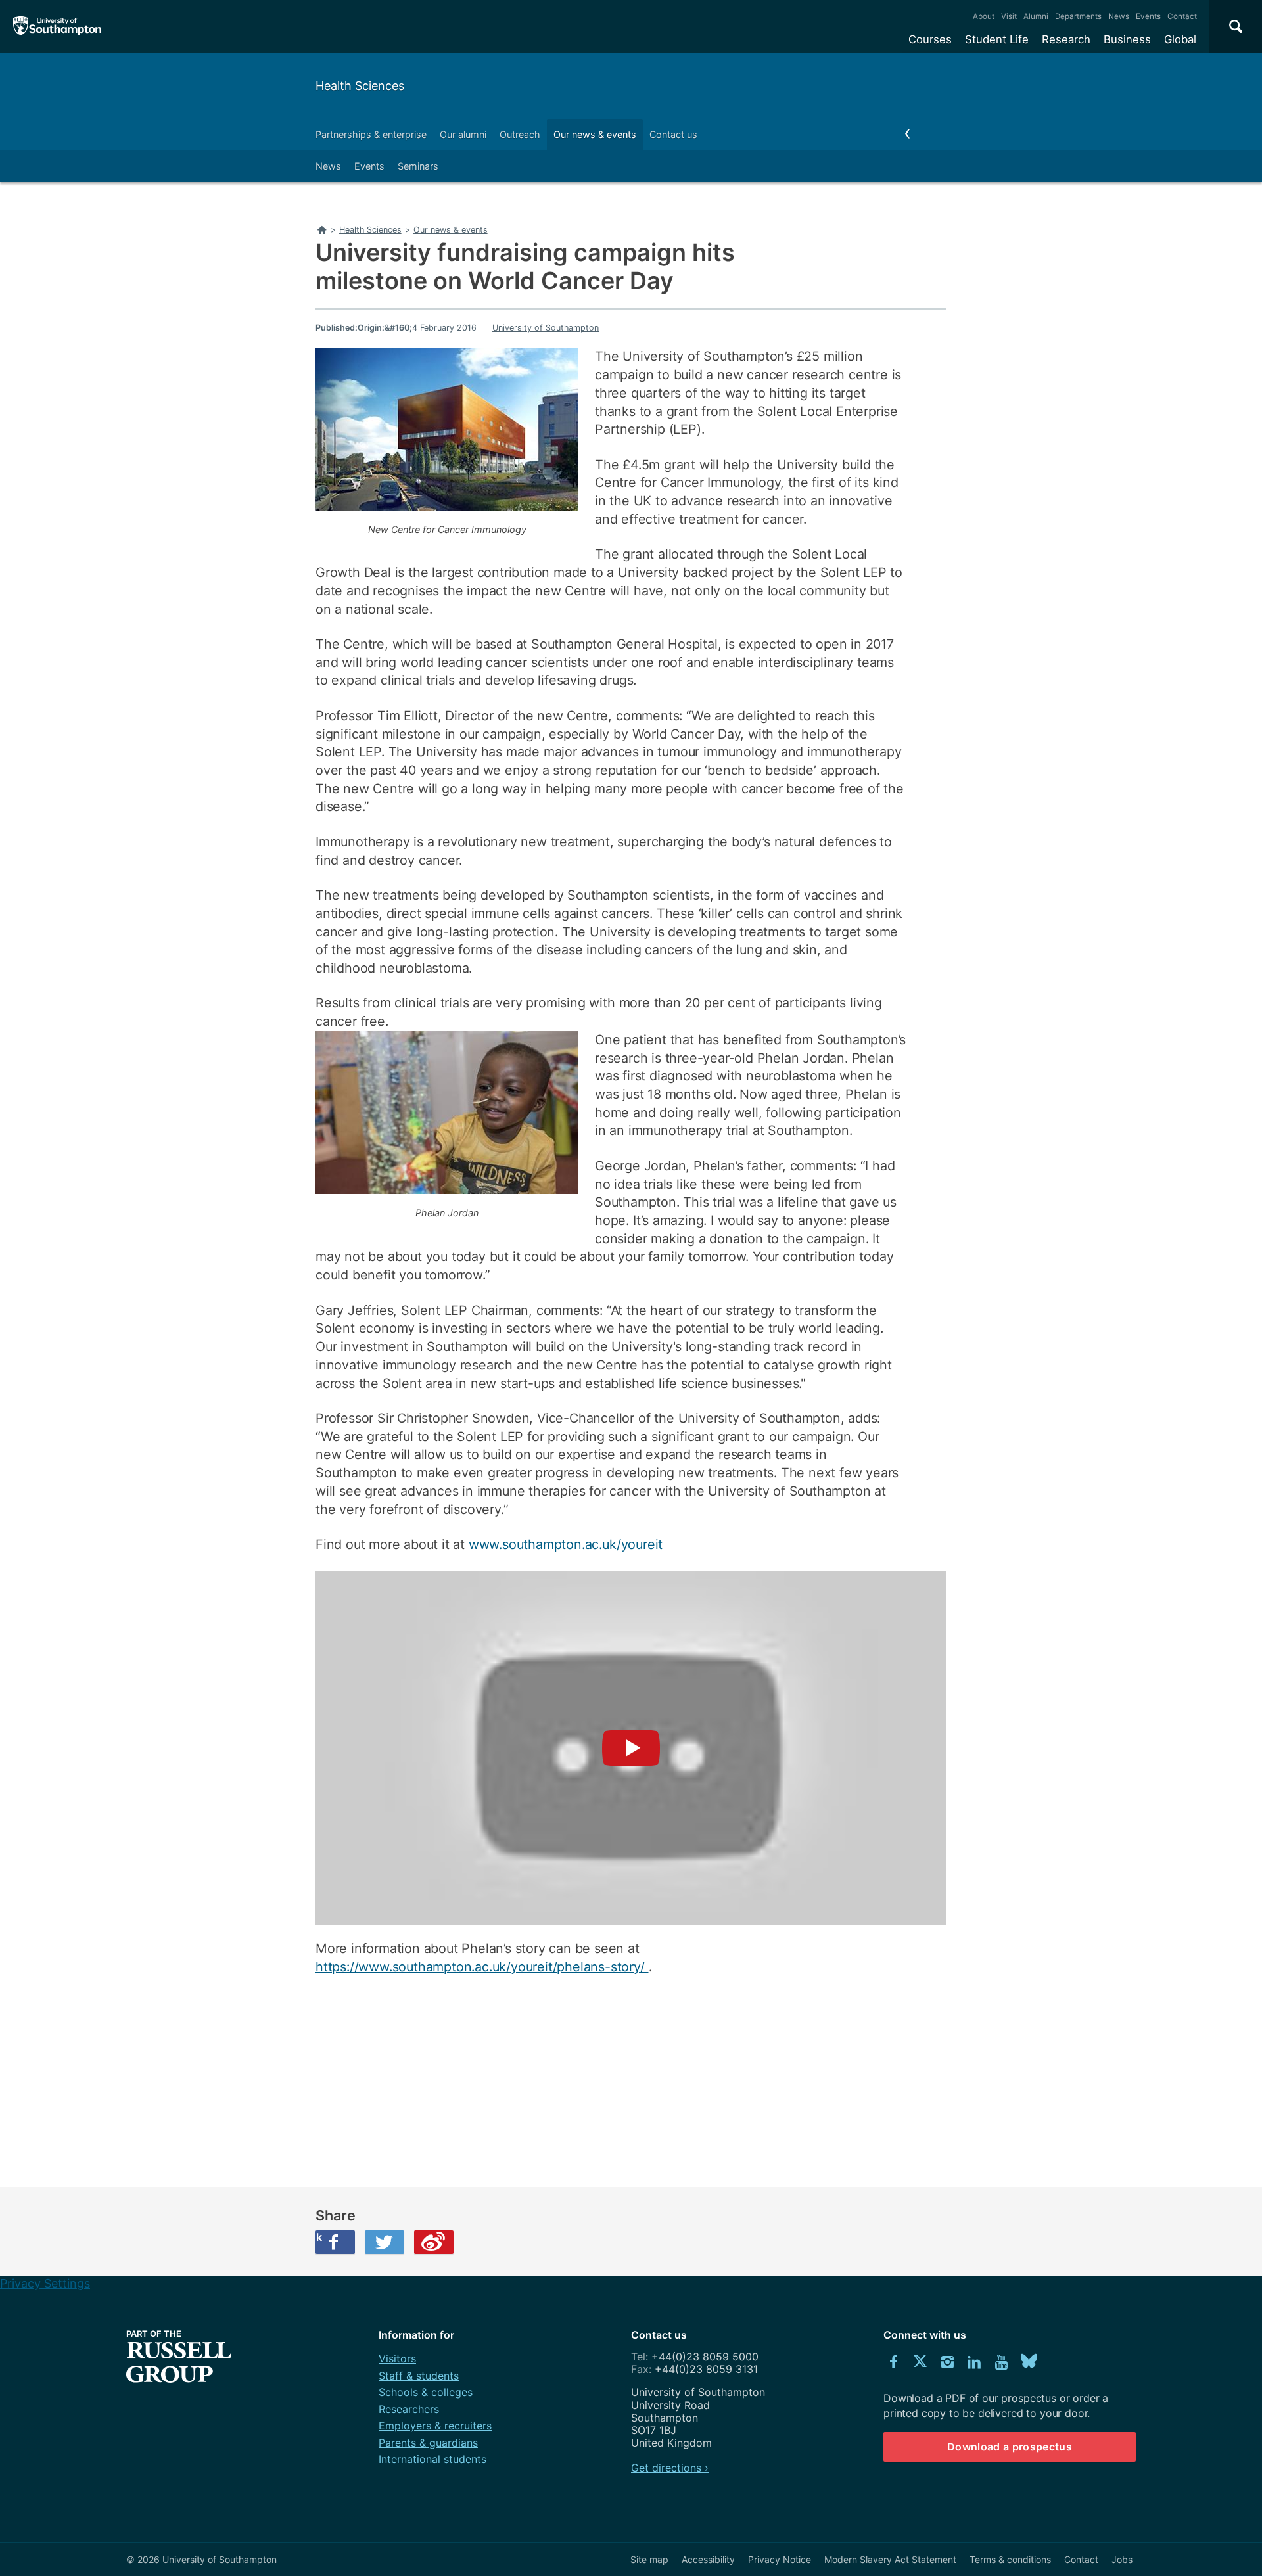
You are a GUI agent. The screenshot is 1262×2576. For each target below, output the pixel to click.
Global (1180, 39)
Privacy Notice (780, 2559)
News (1119, 16)
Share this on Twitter (385, 2242)
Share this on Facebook (319, 2237)
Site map (649, 2559)
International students (432, 2459)
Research (1066, 39)
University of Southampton (546, 328)
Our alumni (463, 134)
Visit (1009, 16)
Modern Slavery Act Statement (890, 2559)
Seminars (418, 166)
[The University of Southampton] (58, 26)
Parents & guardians (428, 2443)
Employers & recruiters (435, 2426)
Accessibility (708, 2559)
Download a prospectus (1010, 2447)
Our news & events (595, 134)
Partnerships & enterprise (371, 134)
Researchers (409, 2409)
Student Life (997, 39)
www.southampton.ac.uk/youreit (566, 1544)
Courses (930, 39)
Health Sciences (360, 86)
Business (1127, 39)
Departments (1078, 16)
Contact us (673, 134)
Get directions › (670, 2468)
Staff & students (419, 2376)
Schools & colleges (426, 2392)
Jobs (1122, 2559)
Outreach (520, 134)
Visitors (397, 2358)
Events (1148, 16)
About (984, 16)
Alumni (1036, 16)
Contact (1182, 16)
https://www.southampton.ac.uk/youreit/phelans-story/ (482, 1967)
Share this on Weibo (434, 2242)
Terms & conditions (1010, 2559)
